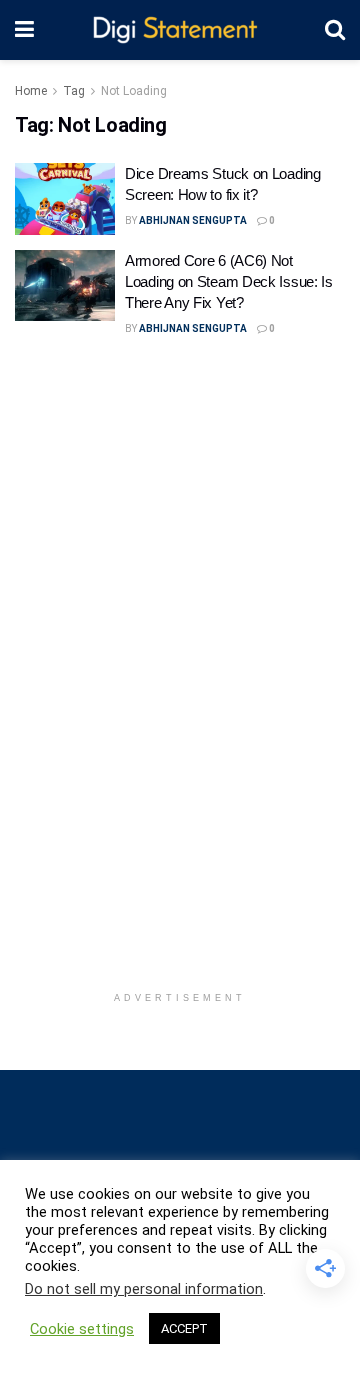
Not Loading (134, 91)
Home (31, 91)
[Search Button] (335, 30)
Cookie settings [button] (82, 1329)
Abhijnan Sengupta (193, 220)
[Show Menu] (24, 30)
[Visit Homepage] (179, 30)
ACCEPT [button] (184, 1328)
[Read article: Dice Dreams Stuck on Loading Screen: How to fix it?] (65, 199)
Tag (74, 91)
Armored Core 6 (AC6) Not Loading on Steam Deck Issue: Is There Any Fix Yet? (229, 281)
